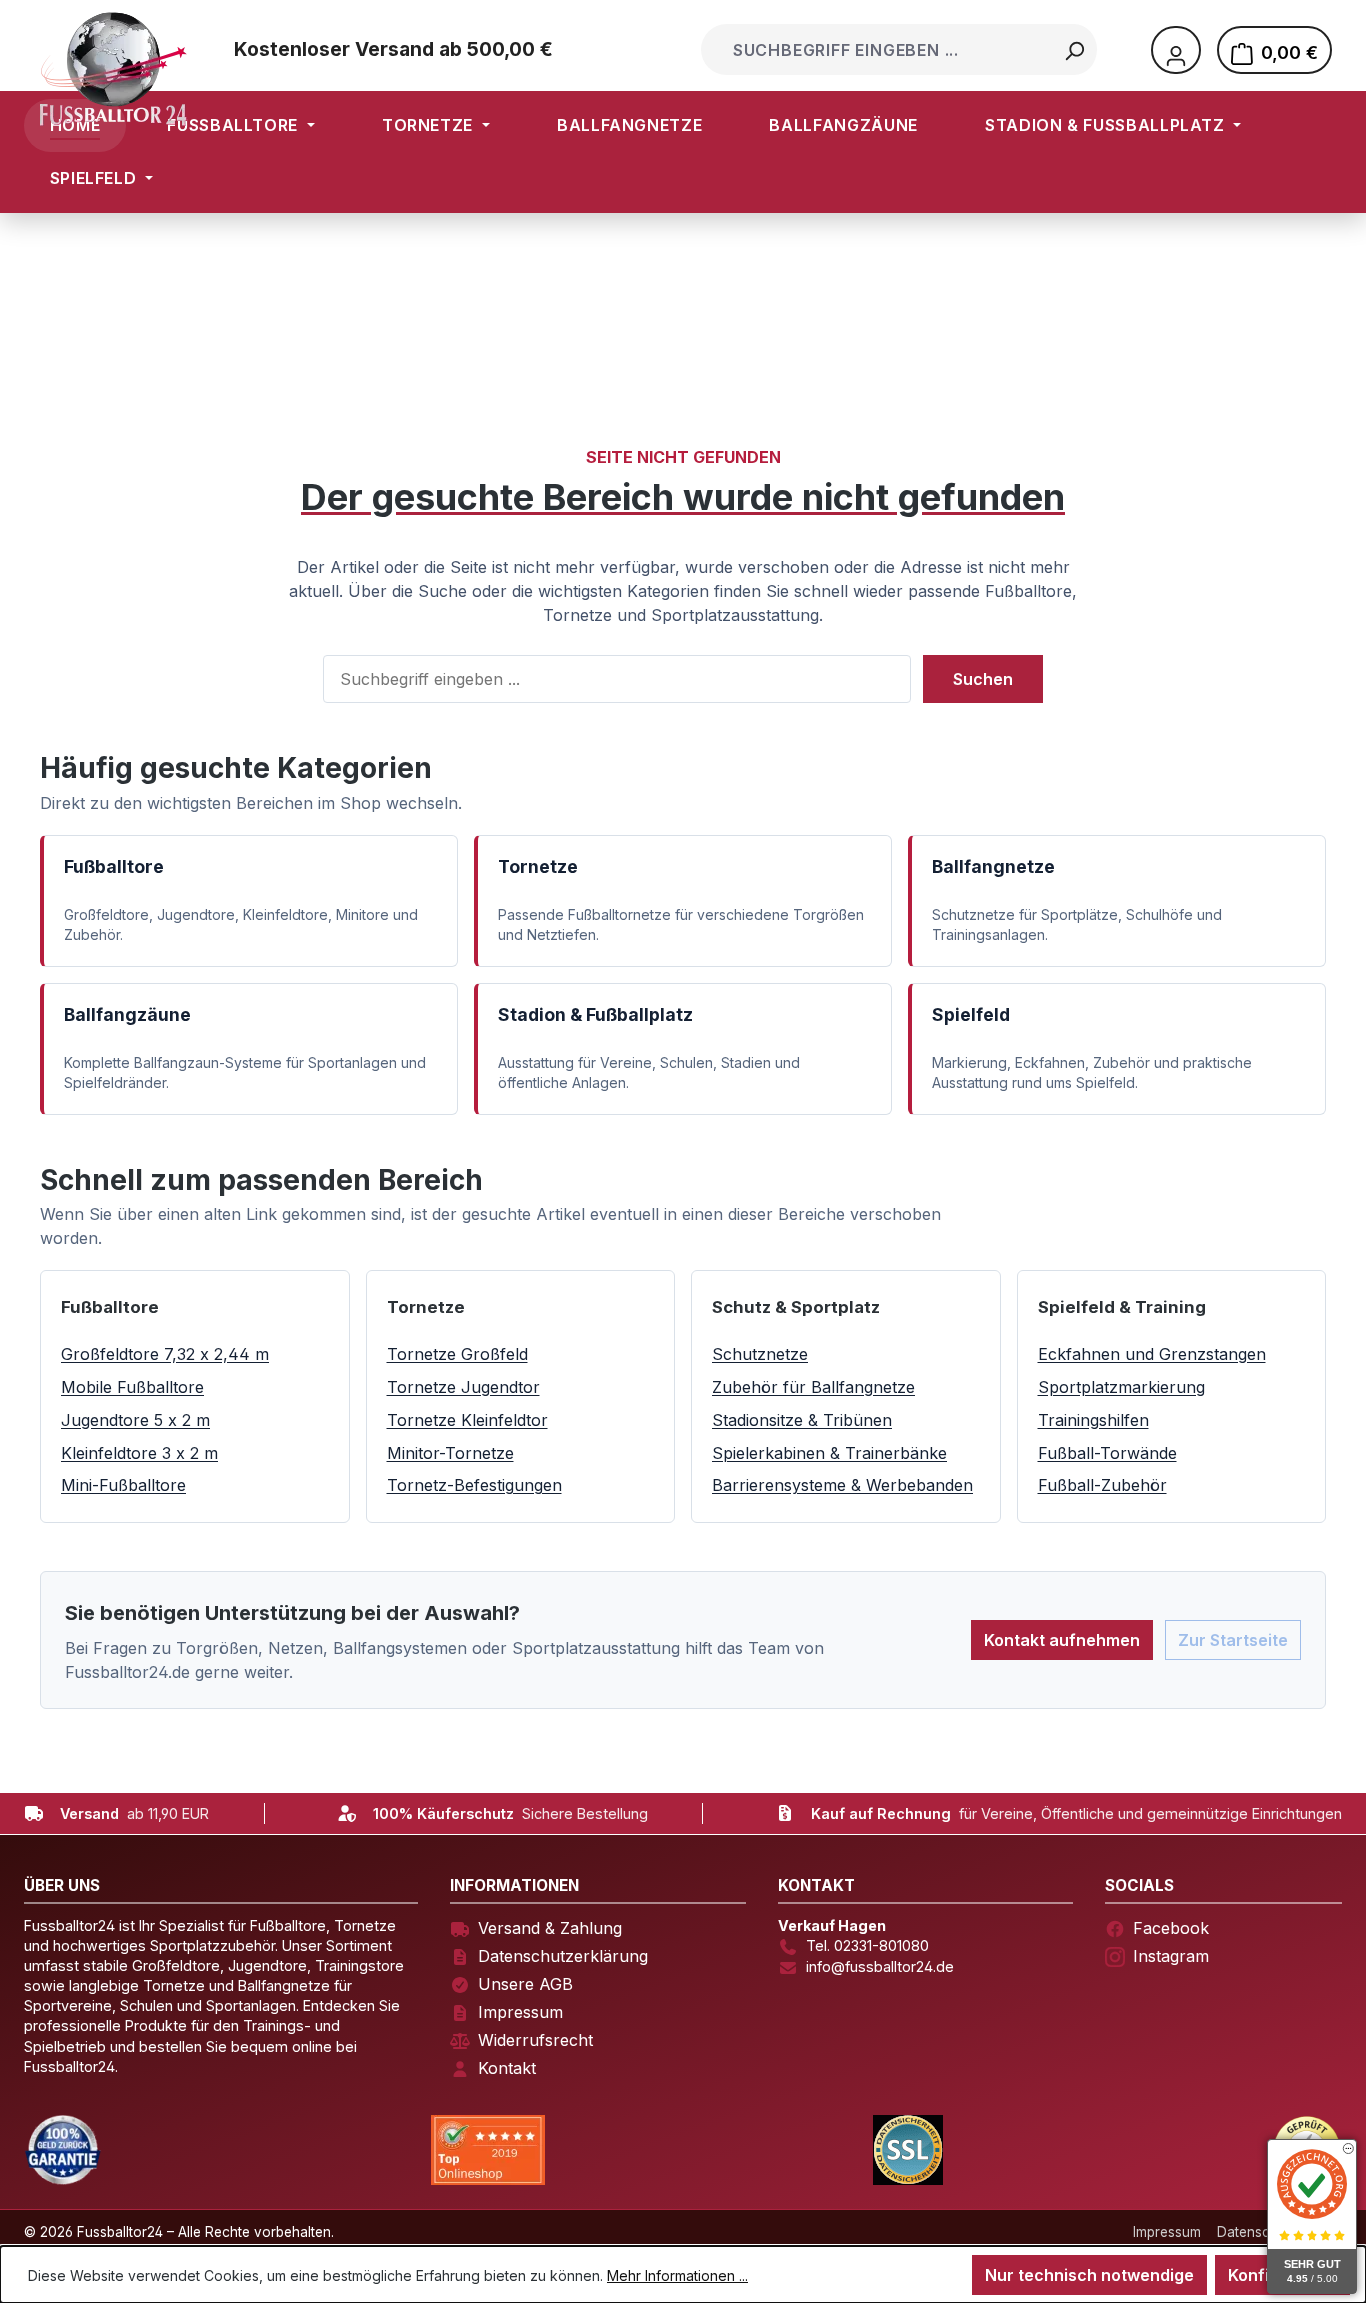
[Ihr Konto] (1176, 50)
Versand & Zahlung (550, 1928)
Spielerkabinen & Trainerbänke (829, 1453)
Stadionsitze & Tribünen (802, 1420)
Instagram (1171, 1956)
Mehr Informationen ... (677, 2275)
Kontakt (507, 2068)
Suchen (983, 679)
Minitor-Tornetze (450, 1453)
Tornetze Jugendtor (463, 1387)
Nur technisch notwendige (1089, 2275)
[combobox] (878, 49)
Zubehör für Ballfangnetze (813, 1387)
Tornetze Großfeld (457, 1354)
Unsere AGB (525, 1984)
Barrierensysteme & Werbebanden (842, 1485)
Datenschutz (1257, 2232)
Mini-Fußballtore (123, 1485)
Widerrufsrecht (535, 2040)
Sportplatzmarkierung (1121, 1387)
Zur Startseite (1233, 1640)
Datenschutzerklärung (563, 1956)
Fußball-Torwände (1107, 1453)
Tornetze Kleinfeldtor (467, 1420)
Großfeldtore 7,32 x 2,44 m (165, 1354)
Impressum (520, 2012)
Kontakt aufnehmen (1062, 1640)
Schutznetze (760, 1354)
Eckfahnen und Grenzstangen (1152, 1354)
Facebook (1171, 1928)
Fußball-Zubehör (1102, 1485)
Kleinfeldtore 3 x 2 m (139, 1453)
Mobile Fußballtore (132, 1387)
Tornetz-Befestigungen (474, 1485)
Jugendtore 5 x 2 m (135, 1420)
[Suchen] (1074, 49)
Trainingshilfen (1093, 1420)
